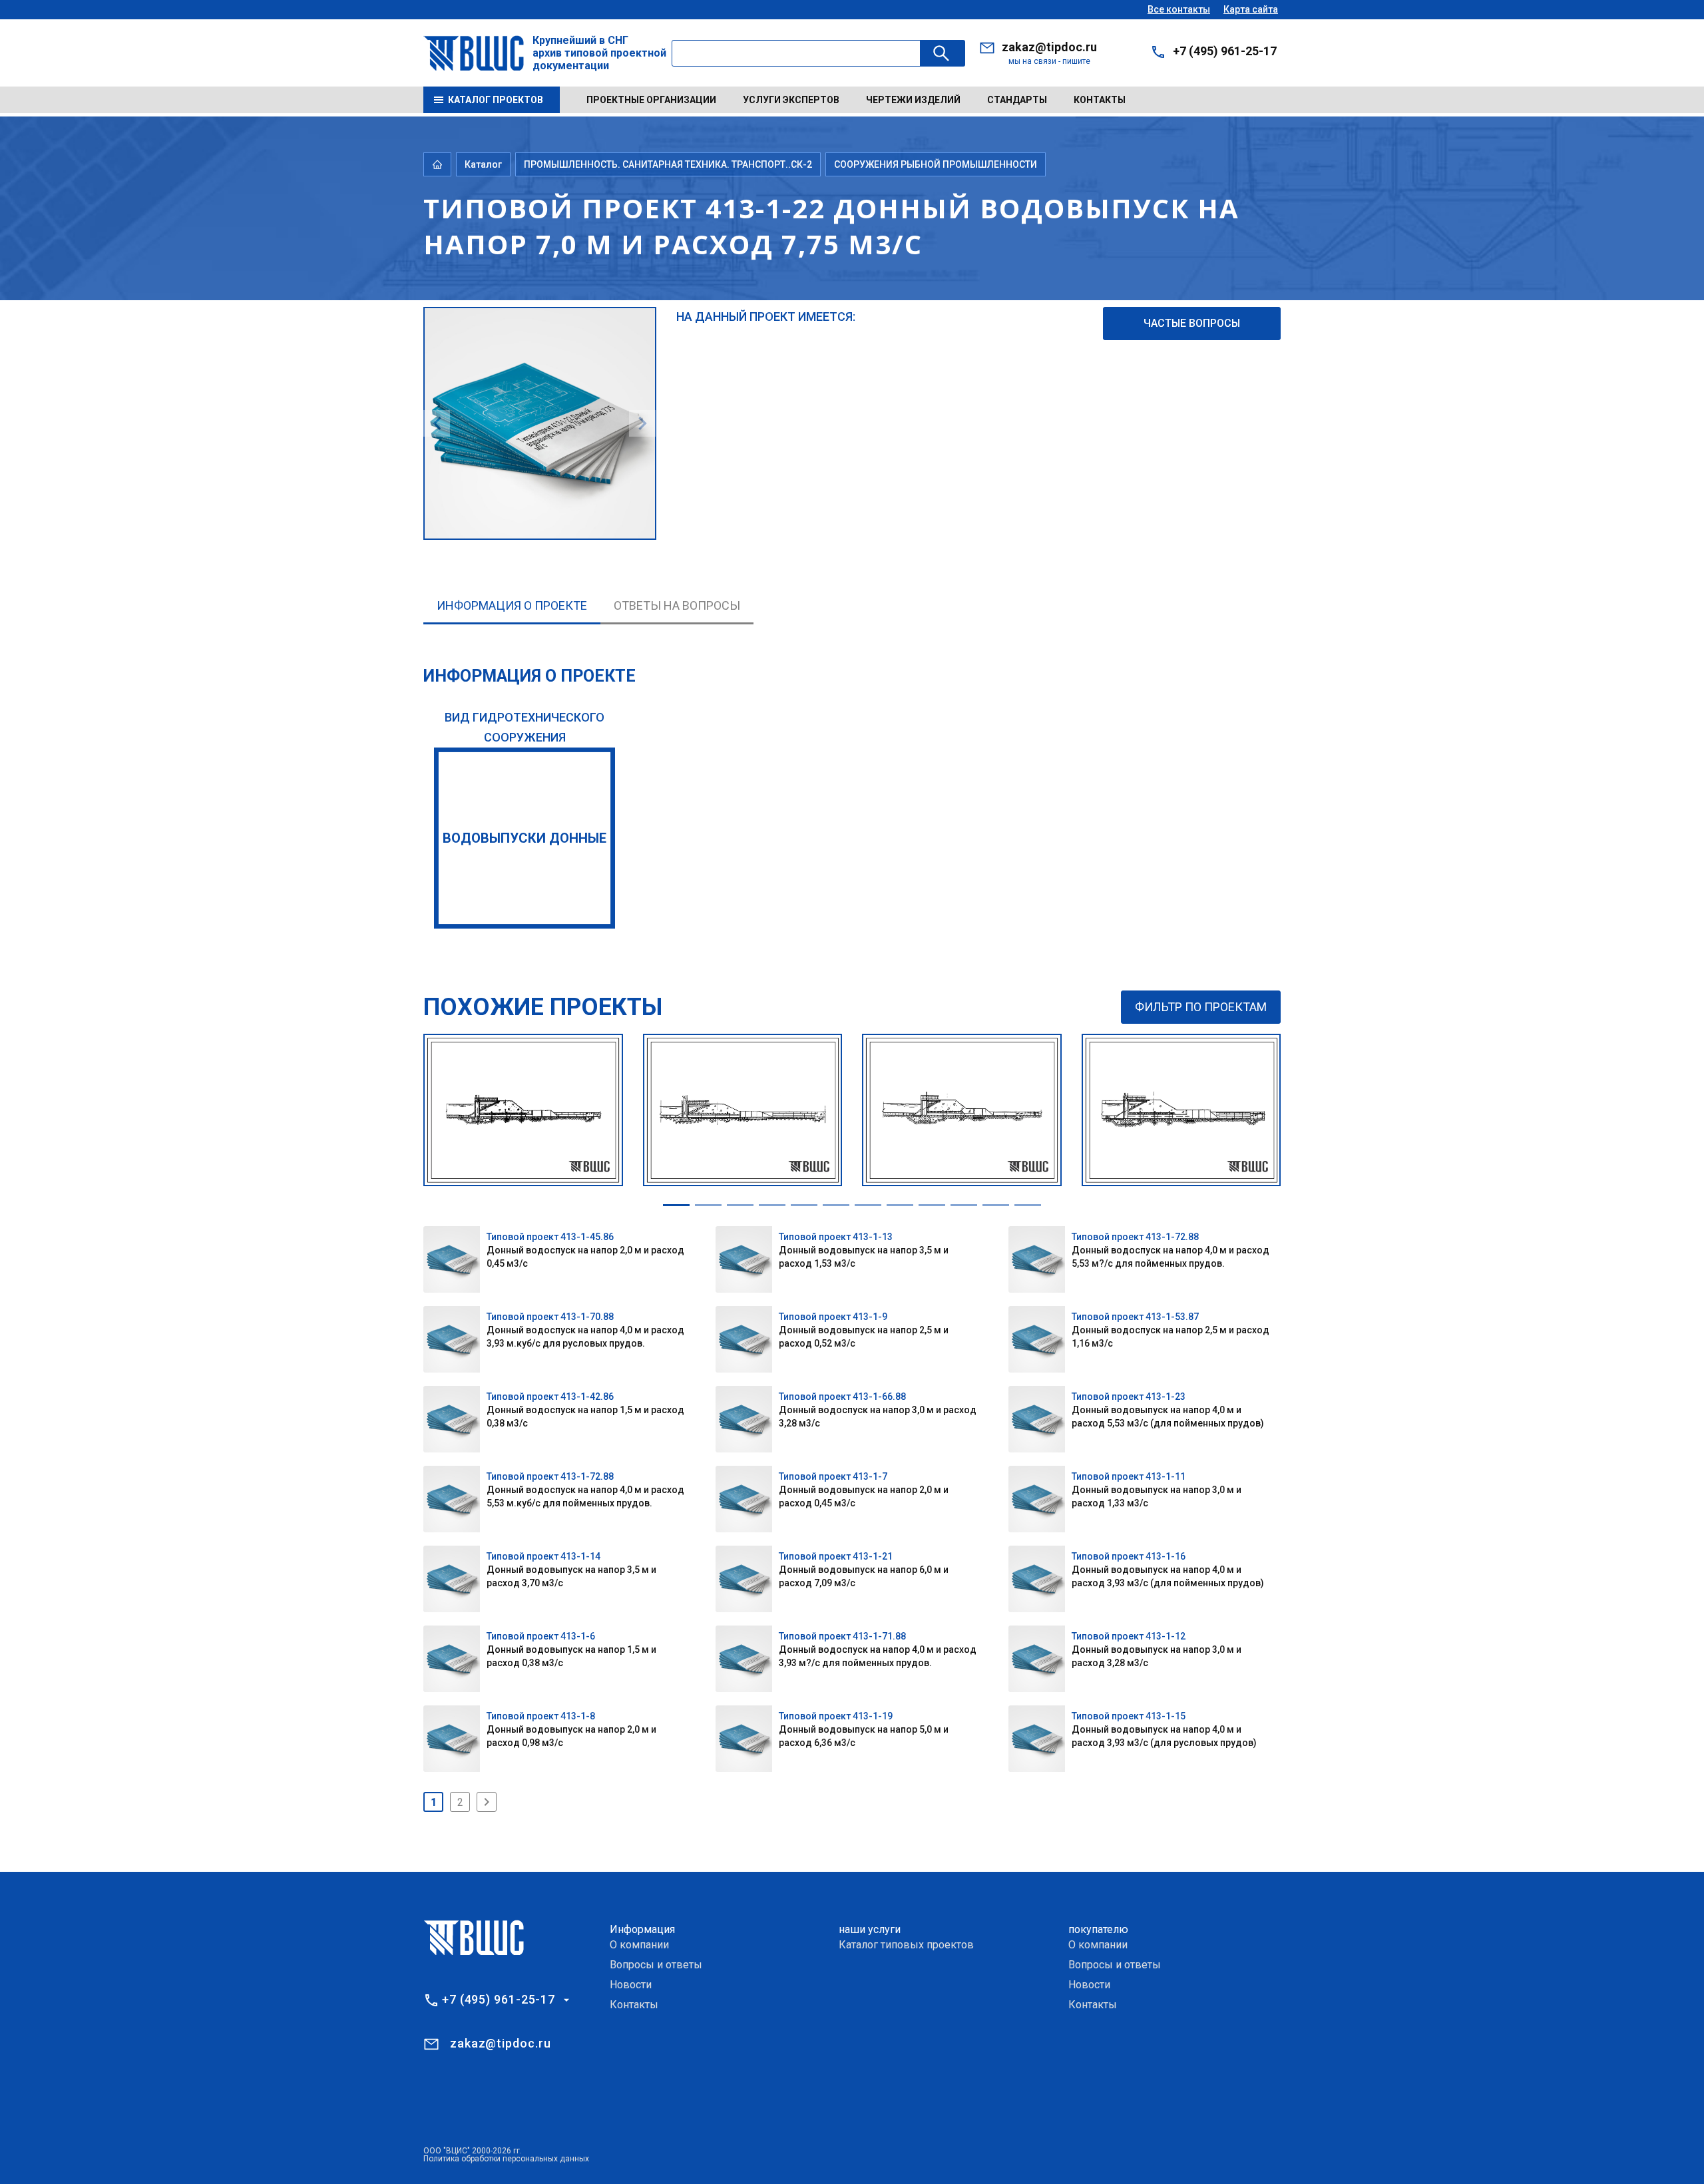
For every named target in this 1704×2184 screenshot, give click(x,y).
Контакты (1100, 100)
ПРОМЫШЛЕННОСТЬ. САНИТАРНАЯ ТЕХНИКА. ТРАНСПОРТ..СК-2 (668, 164)
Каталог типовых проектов (906, 1945)
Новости (631, 1985)
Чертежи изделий (913, 100)
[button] (676, 1205)
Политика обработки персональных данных (506, 2159)
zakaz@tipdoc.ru (1049, 47)
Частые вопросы (1192, 323)
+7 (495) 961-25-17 (1225, 51)
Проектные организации (651, 100)
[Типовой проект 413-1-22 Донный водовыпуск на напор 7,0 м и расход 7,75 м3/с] (540, 315)
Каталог (483, 164)
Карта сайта (1251, 9)
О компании (639, 1945)
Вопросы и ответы (656, 1965)
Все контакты (1179, 9)
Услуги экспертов (791, 100)
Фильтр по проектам (1201, 1007)
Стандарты (1017, 100)
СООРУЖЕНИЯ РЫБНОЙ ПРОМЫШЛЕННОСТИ (936, 164)
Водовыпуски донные (525, 838)
